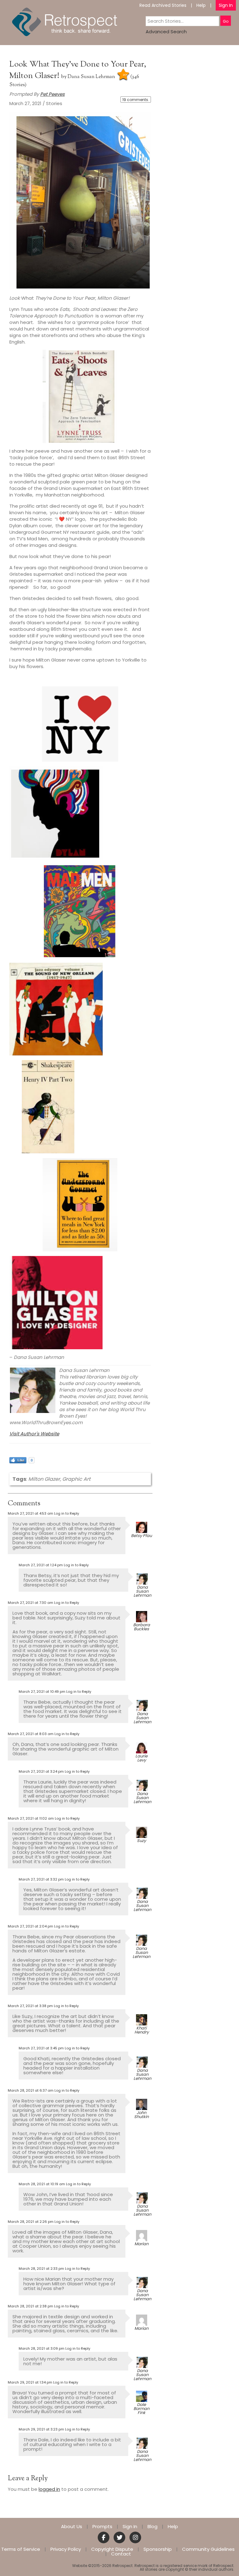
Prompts (102, 2526)
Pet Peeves (52, 94)
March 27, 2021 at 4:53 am (30, 1513)
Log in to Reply (67, 1513)
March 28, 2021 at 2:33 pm (41, 2269)
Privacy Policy (66, 2549)
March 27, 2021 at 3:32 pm (41, 1879)
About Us (72, 2526)
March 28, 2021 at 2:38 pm (30, 2306)
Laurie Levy (141, 1758)
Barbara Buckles (142, 1627)
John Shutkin (141, 2115)
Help (201, 5)
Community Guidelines (208, 2549)
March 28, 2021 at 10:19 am (42, 2184)
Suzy (141, 1841)
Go (226, 21)
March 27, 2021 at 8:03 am (31, 1734)
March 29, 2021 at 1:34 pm (30, 2382)
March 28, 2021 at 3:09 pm (42, 2348)
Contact (121, 2554)
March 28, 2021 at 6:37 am (31, 2090)
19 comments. (136, 100)
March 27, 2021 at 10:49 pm (42, 1692)
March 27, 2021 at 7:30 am (30, 1603)
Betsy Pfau (141, 1536)
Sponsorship (158, 2549)
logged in (49, 2489)
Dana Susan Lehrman (91, 77)
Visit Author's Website (34, 1434)
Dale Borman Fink (141, 2409)
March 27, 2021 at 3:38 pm (30, 2006)
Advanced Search (166, 32)
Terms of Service (21, 2549)
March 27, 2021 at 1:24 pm (41, 1565)
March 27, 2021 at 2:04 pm (30, 1926)
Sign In (226, 5)
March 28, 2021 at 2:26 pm (31, 2222)
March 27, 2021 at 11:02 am (31, 1818)
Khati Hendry (142, 2030)
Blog (152, 2526)
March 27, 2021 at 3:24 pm (41, 1771)
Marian (141, 2244)
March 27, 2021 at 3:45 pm (41, 2048)
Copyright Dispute (112, 2549)
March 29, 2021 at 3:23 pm (41, 2429)
